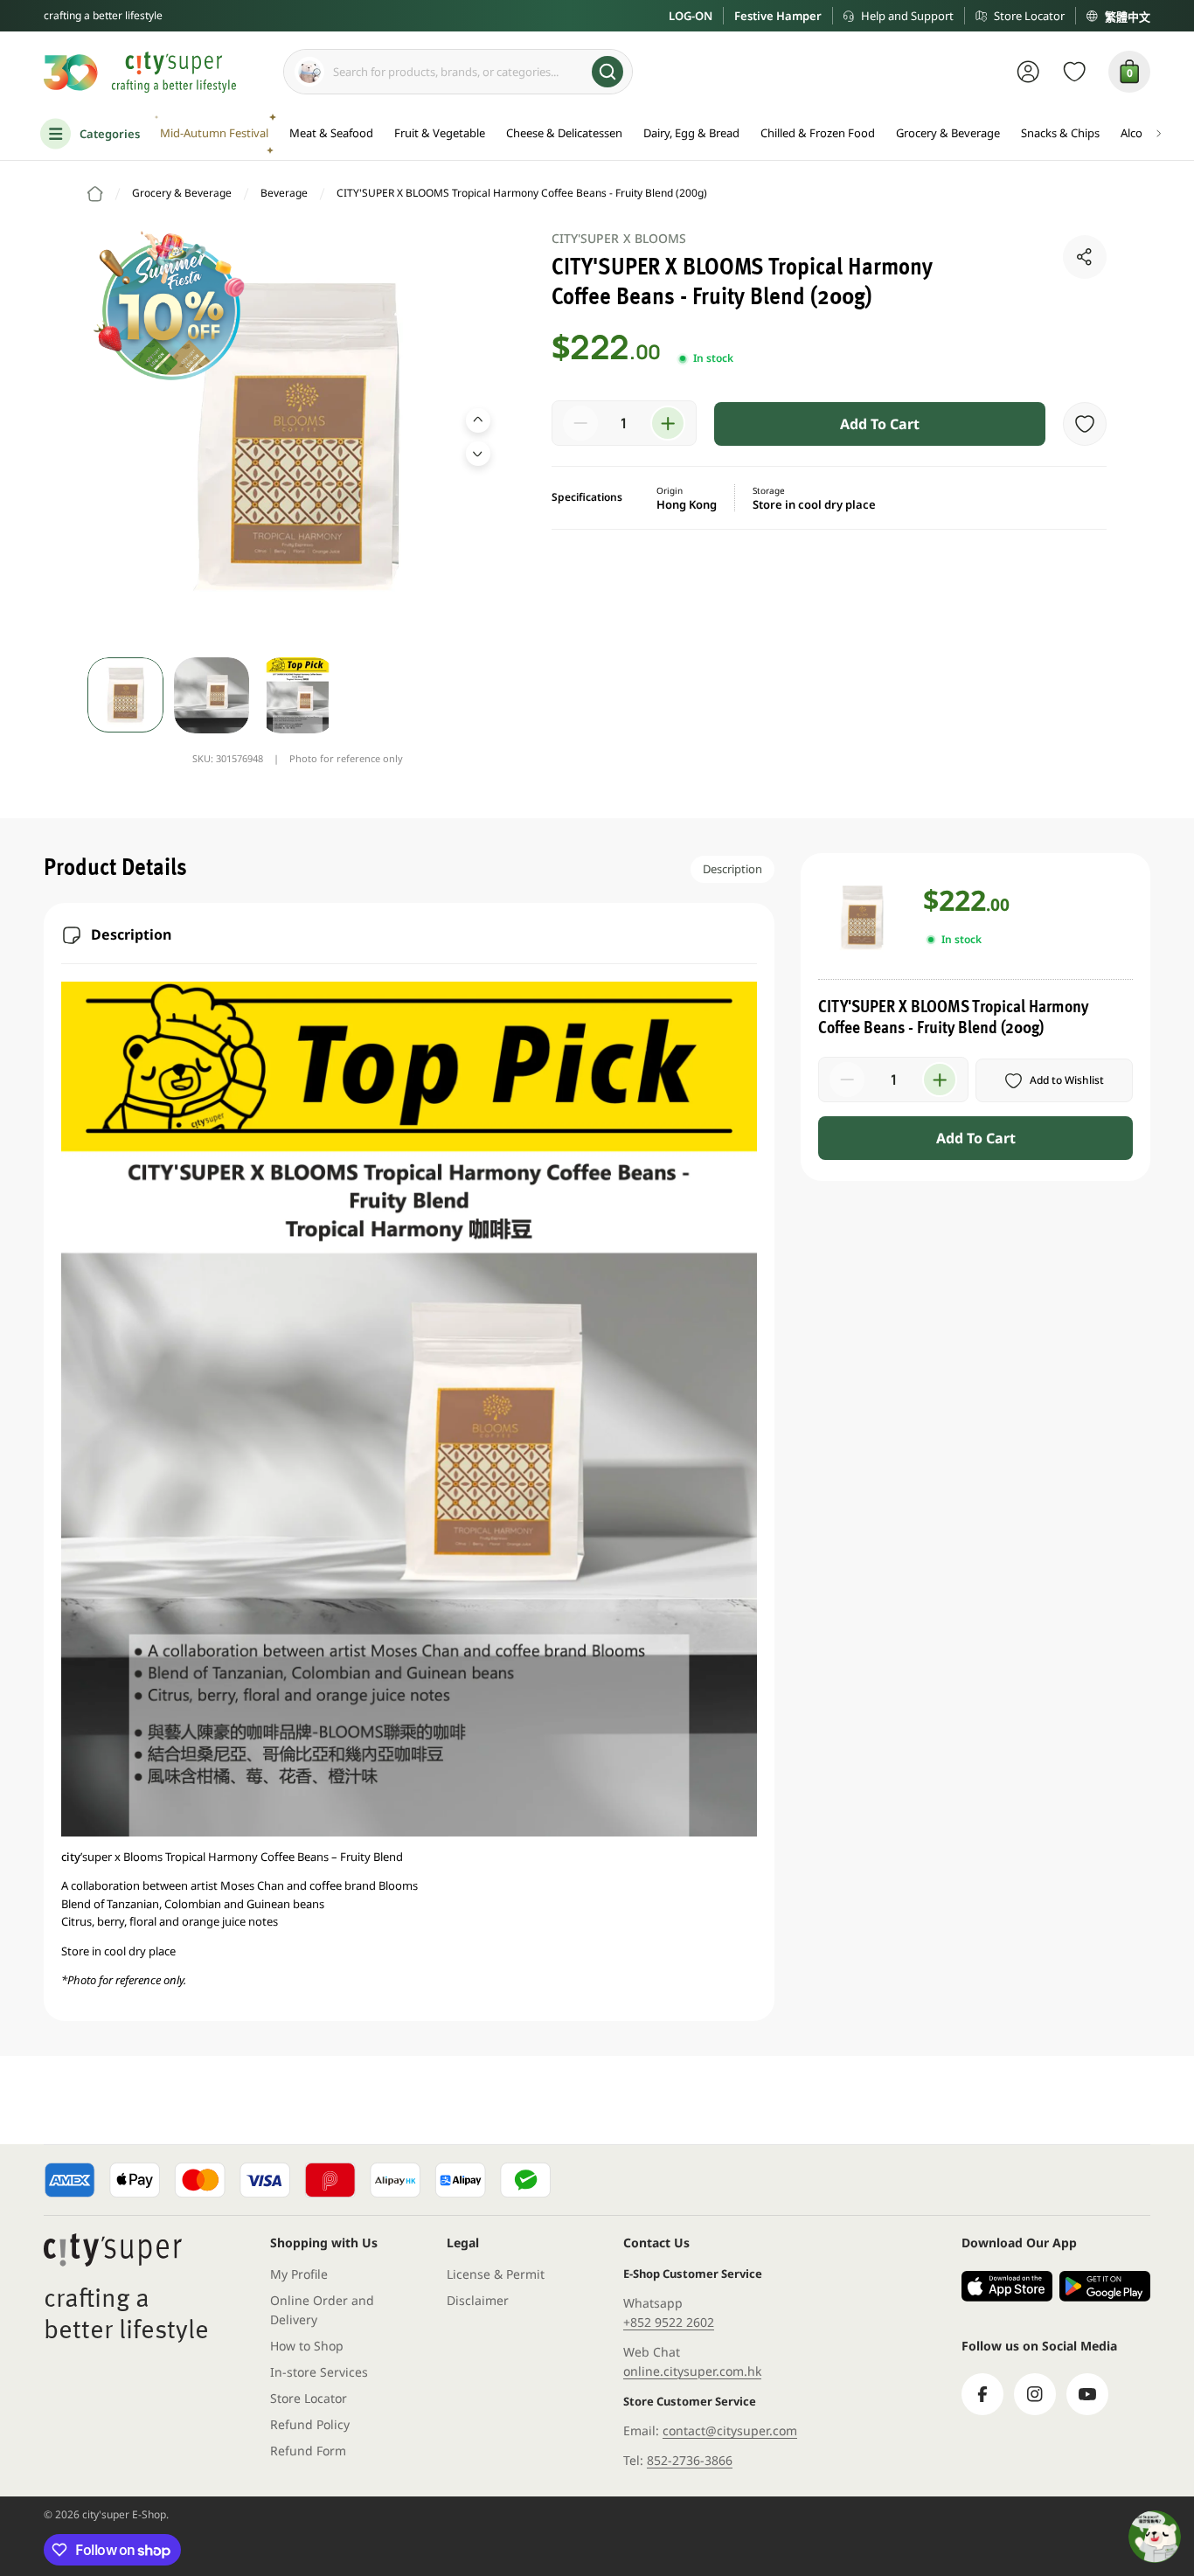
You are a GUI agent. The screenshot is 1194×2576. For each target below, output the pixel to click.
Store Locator (1029, 16)
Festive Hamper (778, 16)
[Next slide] (478, 454)
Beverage (284, 193)
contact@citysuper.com (730, 2430)
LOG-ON (691, 16)
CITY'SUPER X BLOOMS (619, 238)
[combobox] (458, 72)
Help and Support (907, 16)
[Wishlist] (1075, 72)
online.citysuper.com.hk (692, 2371)
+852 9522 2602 (669, 2322)
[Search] (607, 72)
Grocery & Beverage (182, 193)
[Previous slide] (478, 420)
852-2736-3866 (690, 2460)
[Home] (95, 194)
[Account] (1028, 72)
